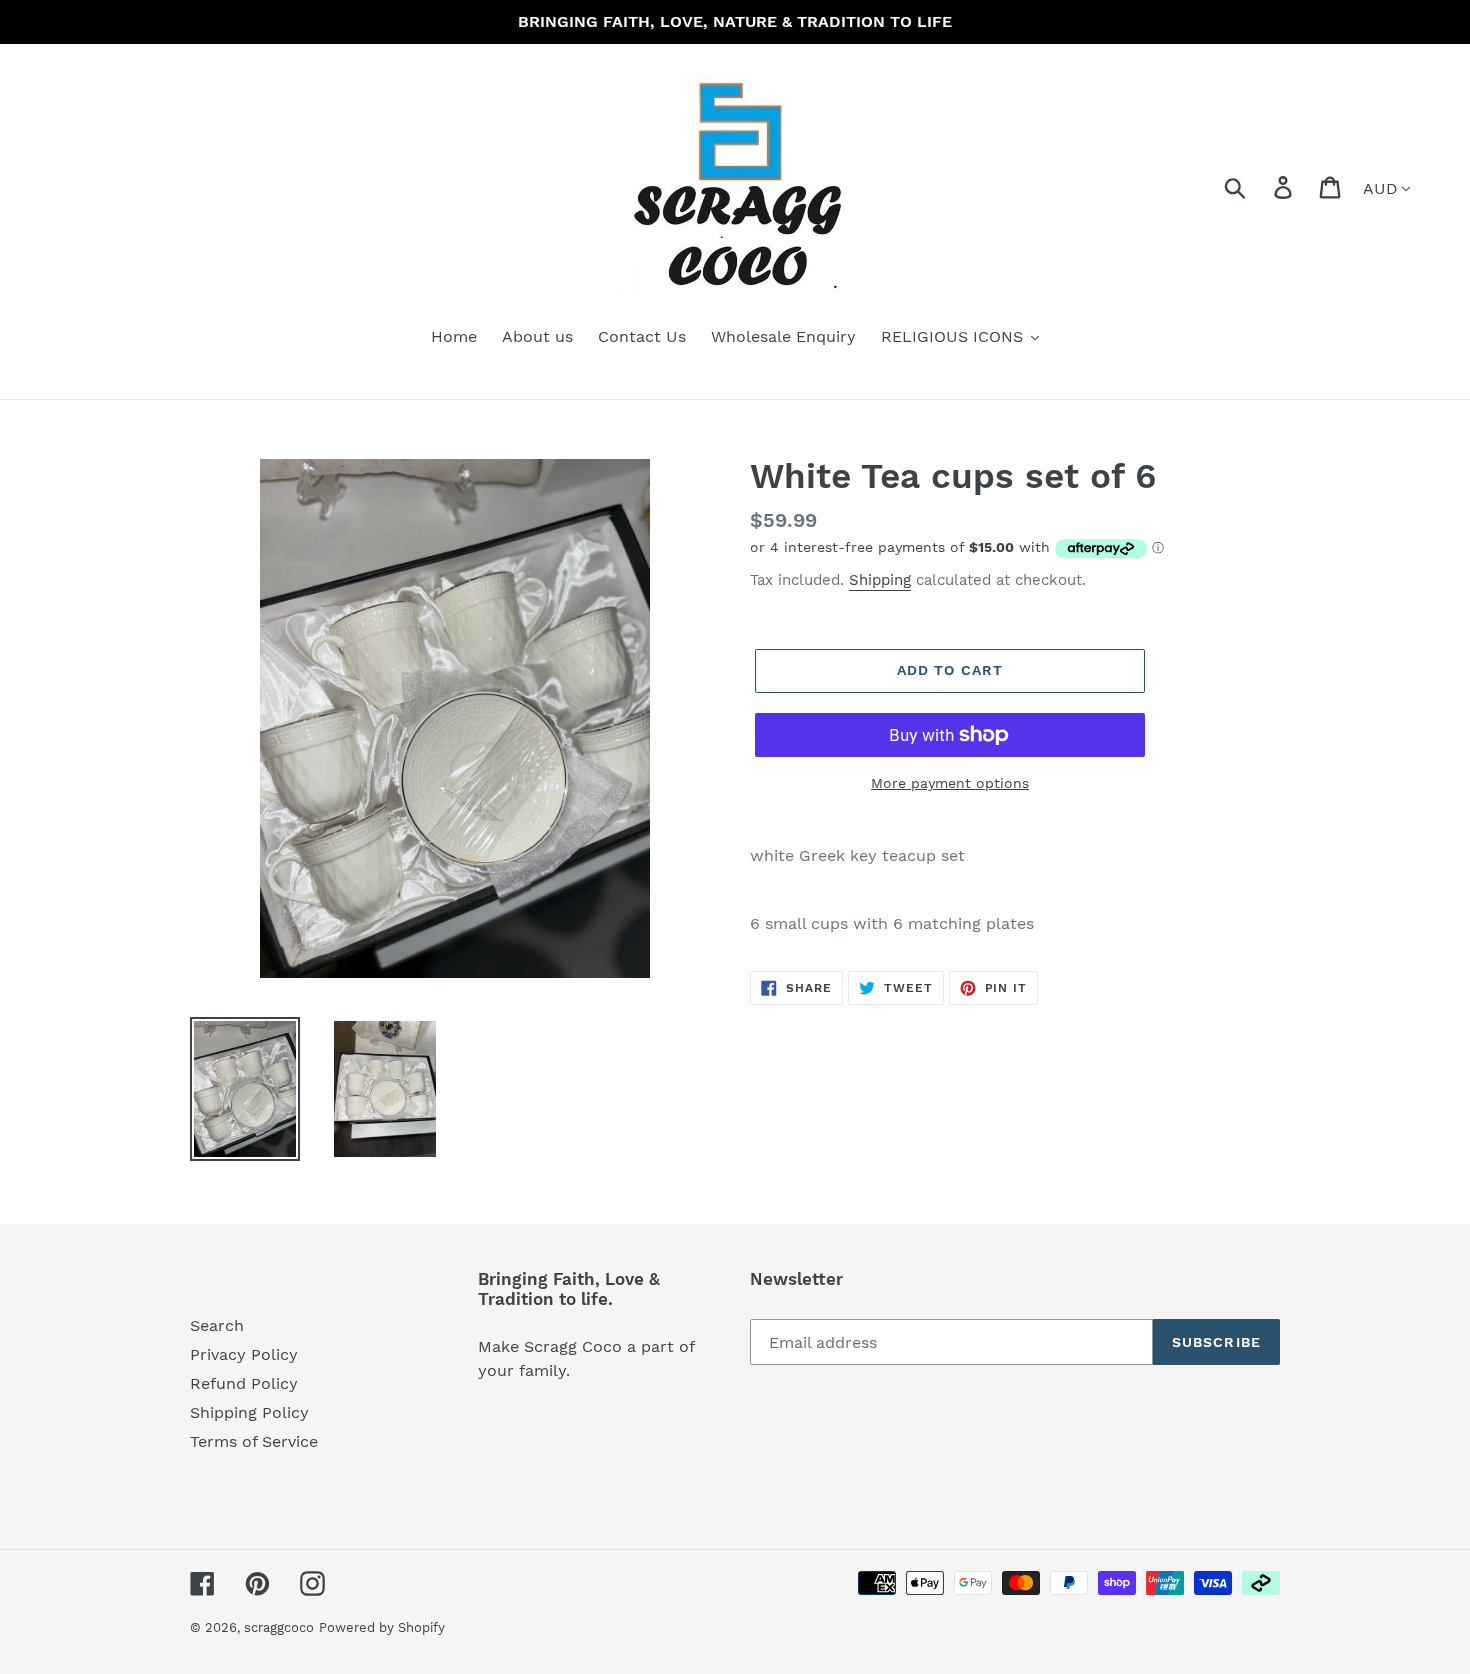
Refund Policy (244, 1383)
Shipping (880, 580)
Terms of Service (254, 1441)
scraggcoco (279, 1627)
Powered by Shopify (382, 1627)
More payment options (950, 783)
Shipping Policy (249, 1412)
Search (217, 1325)
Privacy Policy (244, 1354)
